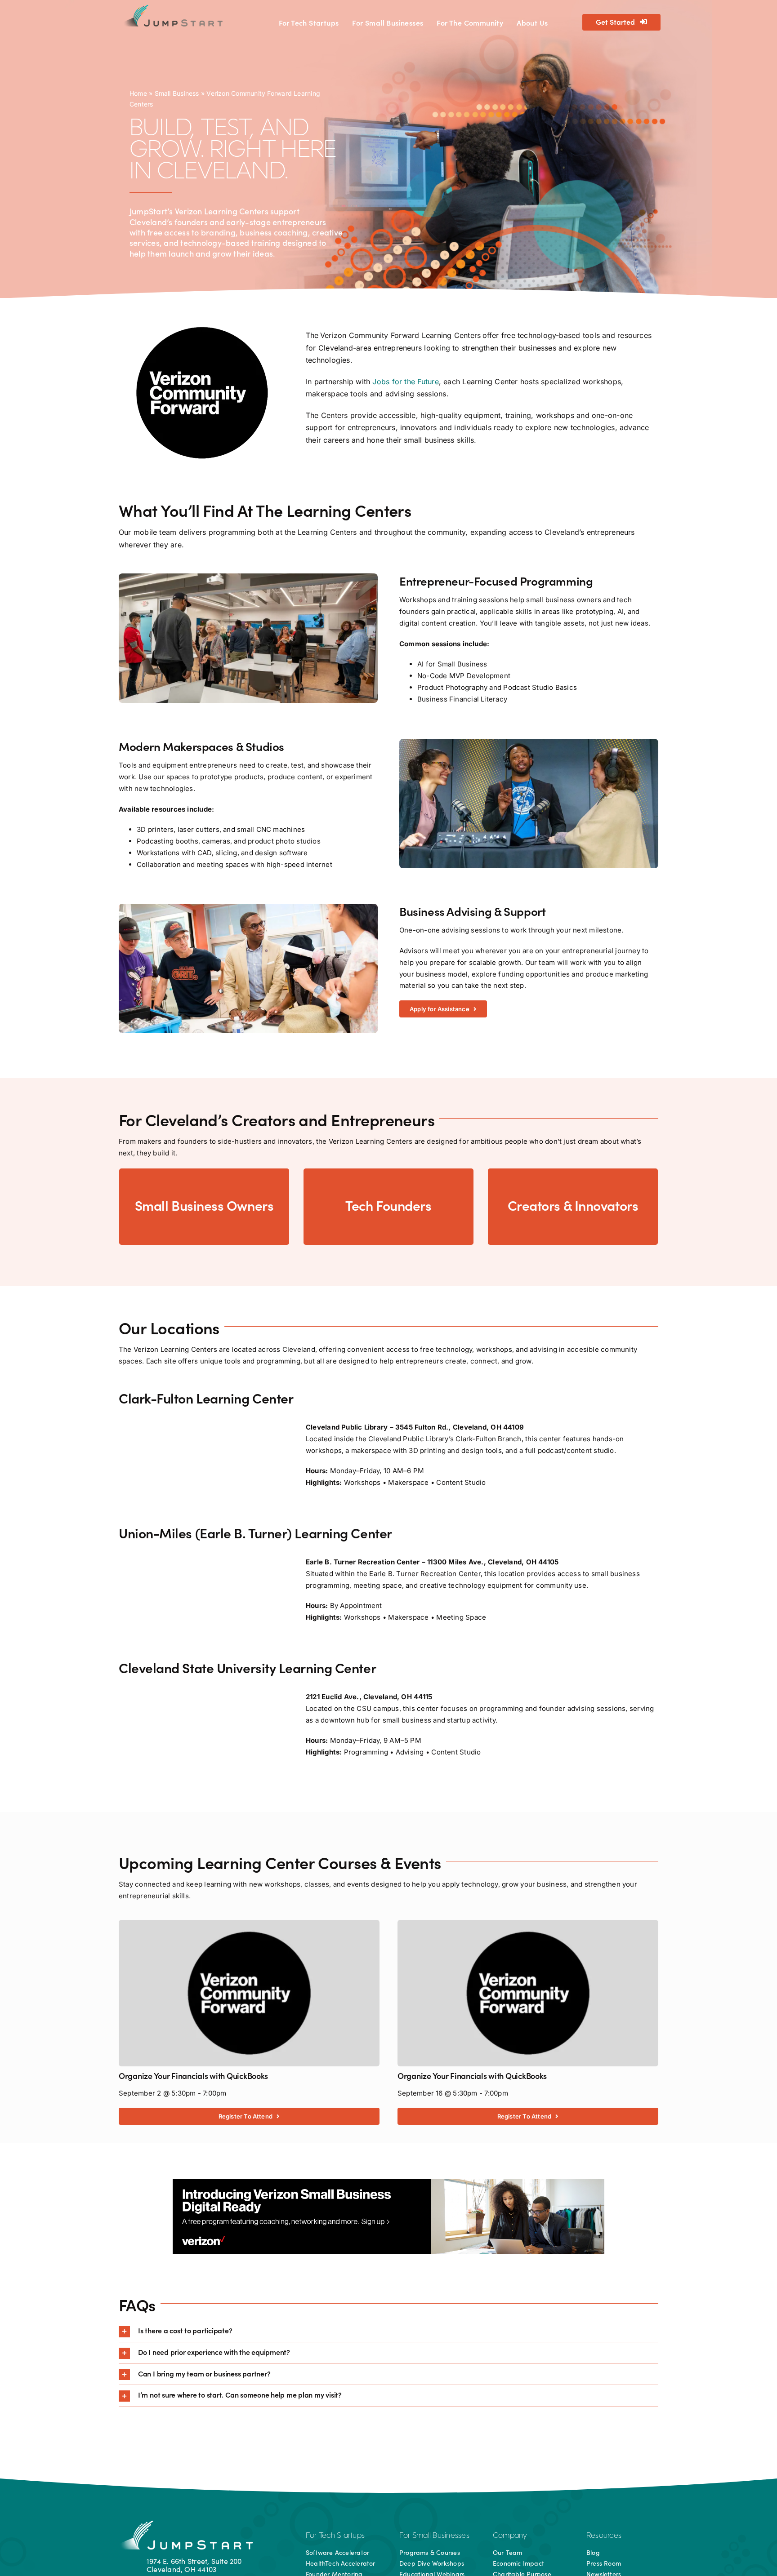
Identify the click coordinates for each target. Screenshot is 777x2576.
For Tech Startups (335, 2536)
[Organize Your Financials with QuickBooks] (249, 1925)
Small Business (177, 93)
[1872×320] (388, 2182)
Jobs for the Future (405, 382)
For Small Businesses (434, 2536)
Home (138, 93)
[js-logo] (172, 8)
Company (510, 2536)
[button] (388, 2331)
